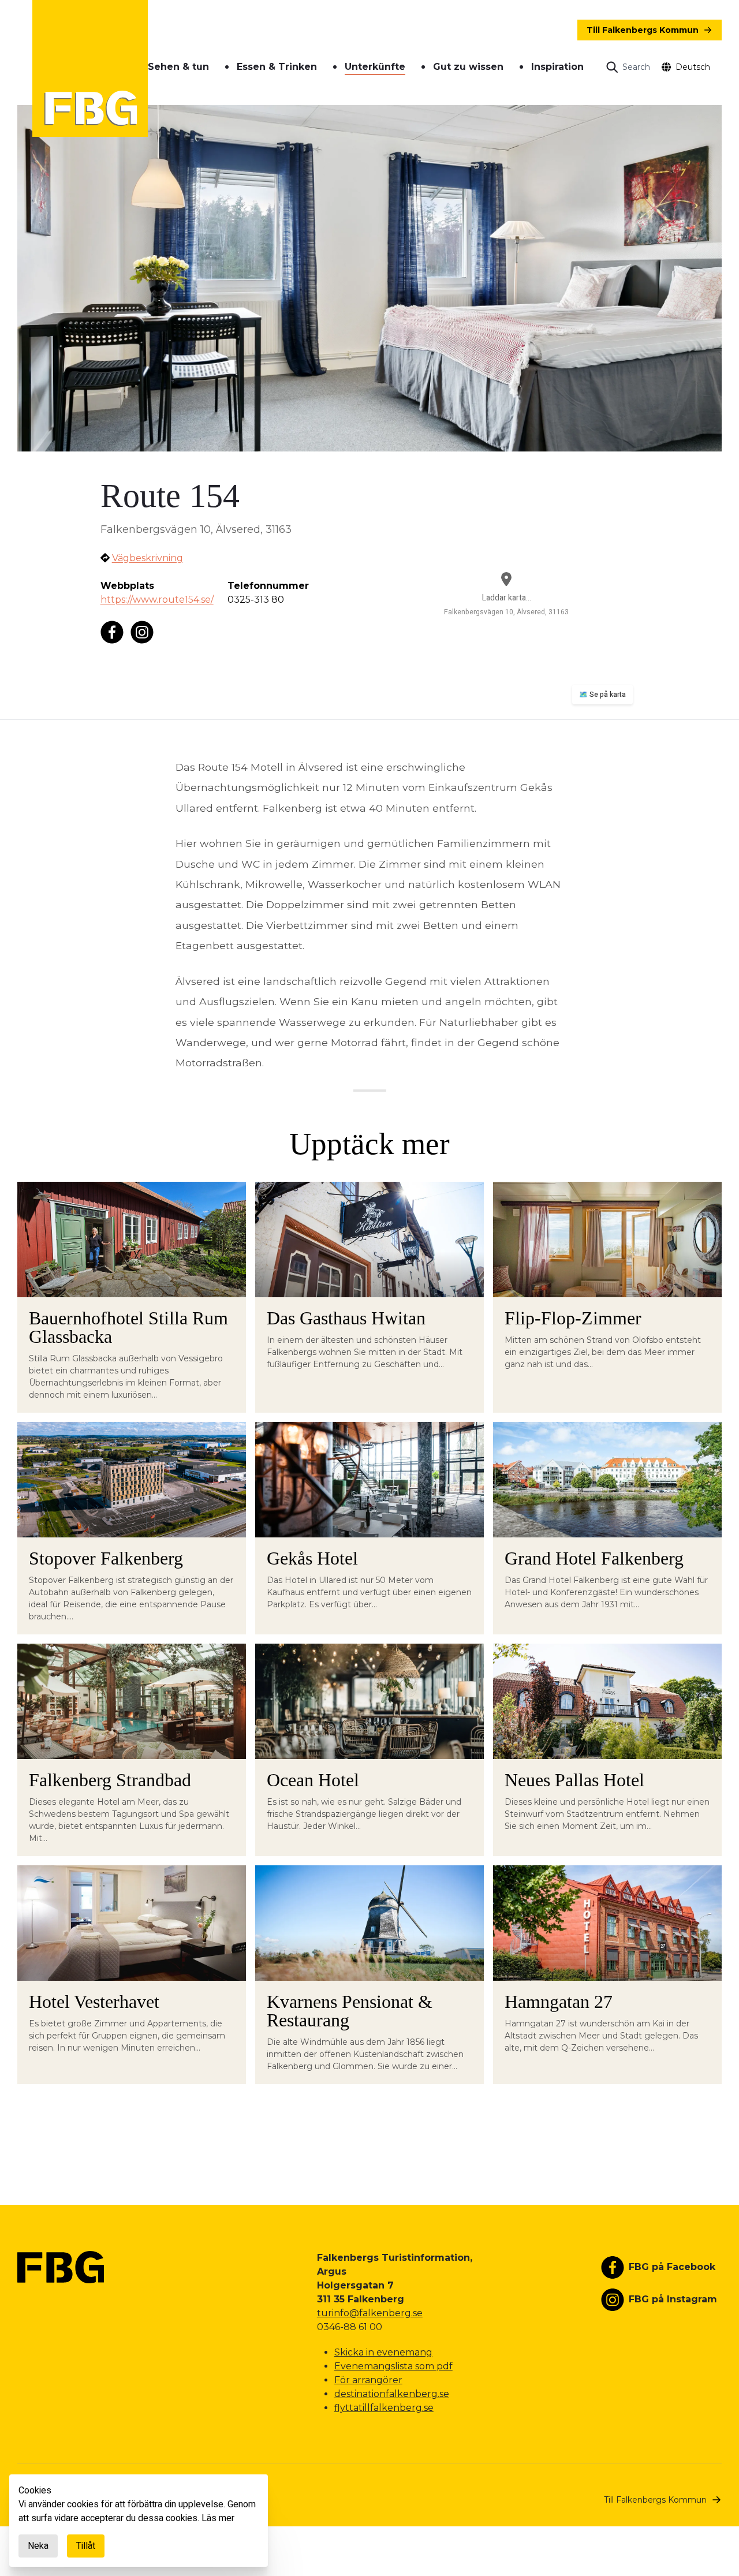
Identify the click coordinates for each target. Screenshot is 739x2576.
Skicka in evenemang (383, 2352)
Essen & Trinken (277, 67)
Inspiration (557, 67)
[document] (139, 2521)
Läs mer (218, 2518)
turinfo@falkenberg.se (370, 2313)
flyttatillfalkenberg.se (384, 2408)
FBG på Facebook (672, 2267)
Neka (38, 2546)
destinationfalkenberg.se (392, 2394)
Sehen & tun (178, 67)
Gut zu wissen (468, 67)
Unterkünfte (375, 67)
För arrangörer (368, 2380)
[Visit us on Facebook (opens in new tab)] (112, 632)
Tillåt (86, 2546)
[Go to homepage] (90, 68)
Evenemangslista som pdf (393, 2366)
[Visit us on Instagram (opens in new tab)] (142, 632)
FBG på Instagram (673, 2299)
